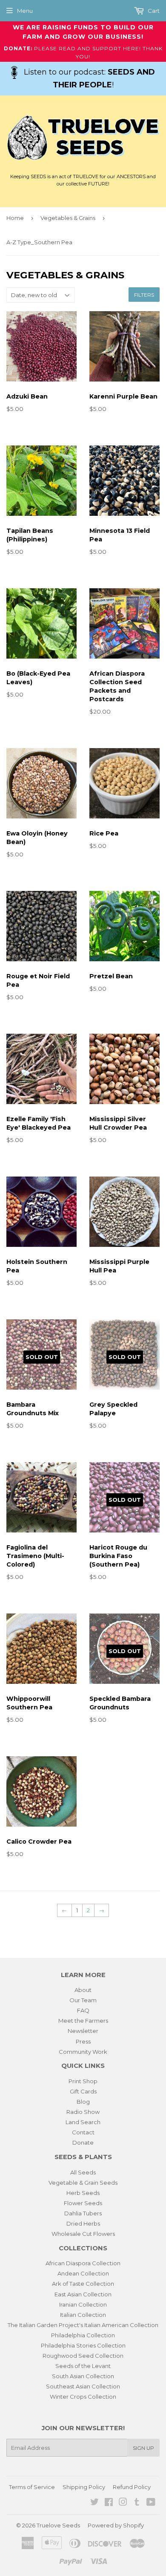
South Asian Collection (83, 2376)
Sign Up (143, 2448)
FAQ (83, 2010)
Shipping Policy (84, 2487)
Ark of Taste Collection (83, 2284)
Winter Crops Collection (83, 2397)
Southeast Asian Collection (83, 2386)
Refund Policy (132, 2487)
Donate (83, 2142)
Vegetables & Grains (68, 218)
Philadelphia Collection (83, 2335)
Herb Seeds (83, 2193)
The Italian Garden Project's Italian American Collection (83, 2325)
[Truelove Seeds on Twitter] (94, 2503)
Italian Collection (83, 2315)
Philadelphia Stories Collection (83, 2345)
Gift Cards (83, 2091)
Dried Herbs (83, 2223)
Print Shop (83, 2081)
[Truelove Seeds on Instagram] (123, 2503)
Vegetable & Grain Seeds (83, 2183)
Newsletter (83, 2031)
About (83, 1990)
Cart (153, 11)
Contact (83, 2132)
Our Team (83, 2000)
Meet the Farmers (83, 2021)
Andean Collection (83, 2273)
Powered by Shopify (116, 2525)
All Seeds (83, 2172)
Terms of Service (32, 2487)
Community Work (83, 2052)
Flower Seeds (83, 2203)
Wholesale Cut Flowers (83, 2234)
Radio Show (83, 2112)
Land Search (83, 2122)
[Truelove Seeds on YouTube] (151, 2503)
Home (15, 218)
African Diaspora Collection (83, 2263)
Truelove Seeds (58, 2525)
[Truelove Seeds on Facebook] (109, 2503)
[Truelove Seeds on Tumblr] (137, 2503)
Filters (144, 295)
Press (83, 2041)
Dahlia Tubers (83, 2213)
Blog (83, 2102)
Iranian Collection (83, 2304)
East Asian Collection (83, 2294)
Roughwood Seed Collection (83, 2356)
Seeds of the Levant (83, 2366)
